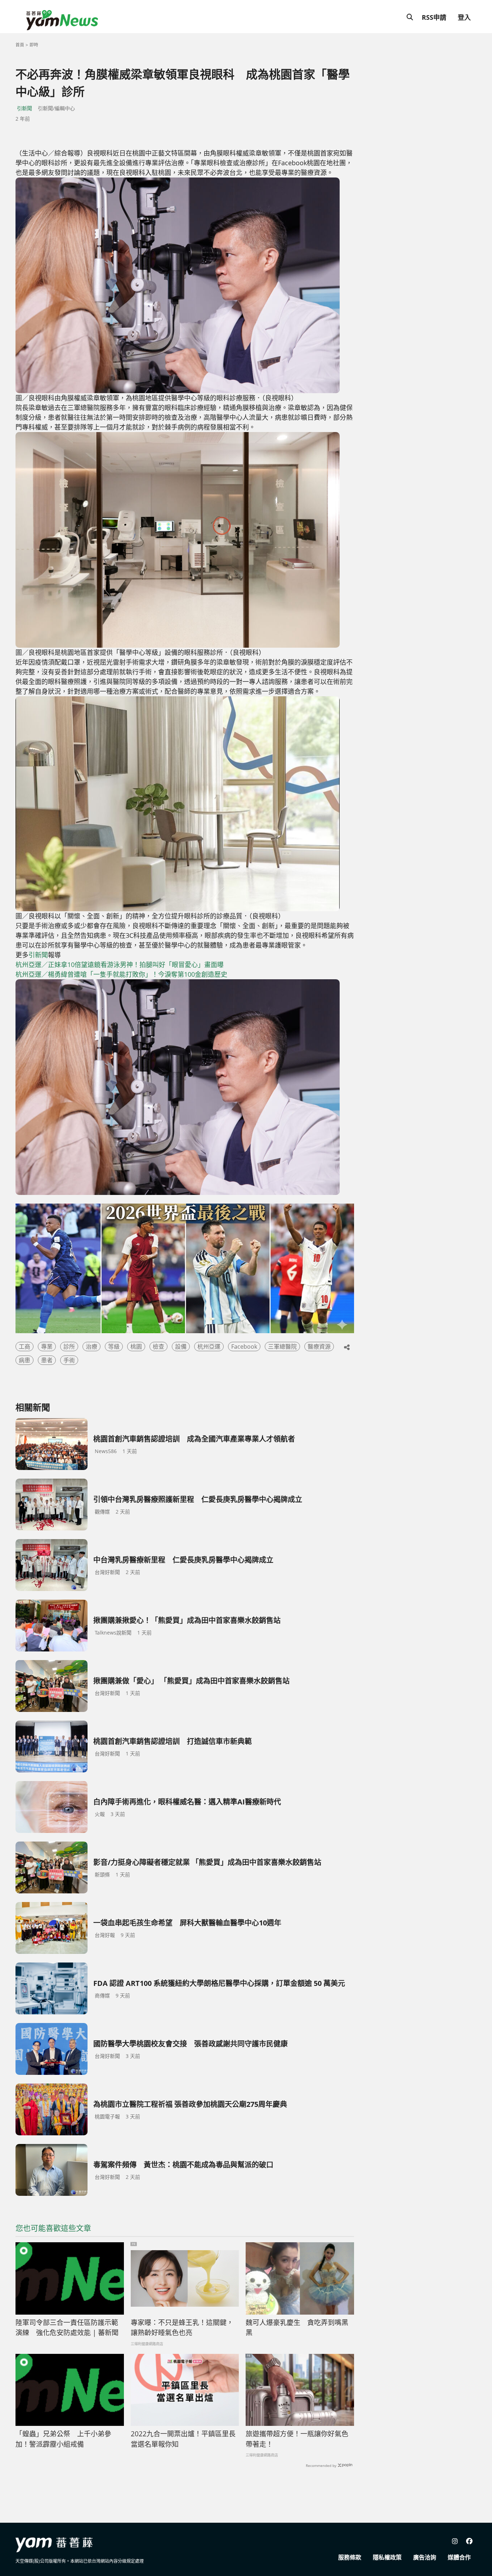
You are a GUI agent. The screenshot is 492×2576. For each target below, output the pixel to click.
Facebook (244, 1347)
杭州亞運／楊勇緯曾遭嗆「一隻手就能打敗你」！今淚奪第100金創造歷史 (122, 974)
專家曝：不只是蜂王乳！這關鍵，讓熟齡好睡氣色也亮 (182, 2328)
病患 (24, 1360)
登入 (464, 17)
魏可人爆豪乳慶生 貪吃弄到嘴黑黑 (297, 2328)
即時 (34, 45)
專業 (47, 1347)
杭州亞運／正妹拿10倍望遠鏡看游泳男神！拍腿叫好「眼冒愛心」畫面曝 (120, 965)
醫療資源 (319, 1347)
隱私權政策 (387, 2557)
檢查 (158, 1347)
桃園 (136, 1347)
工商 (24, 1347)
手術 (69, 1360)
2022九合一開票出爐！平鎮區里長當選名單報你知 (183, 2439)
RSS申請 (434, 17)
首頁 (20, 45)
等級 (114, 1347)
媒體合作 (459, 2557)
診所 (69, 1347)
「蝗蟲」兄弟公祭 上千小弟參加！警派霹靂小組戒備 (63, 2439)
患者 (47, 1360)
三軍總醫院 (282, 1347)
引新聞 (24, 108)
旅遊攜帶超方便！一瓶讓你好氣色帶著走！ (297, 2439)
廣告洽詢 (425, 2557)
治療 (91, 1347)
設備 (181, 1347)
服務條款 (350, 2557)
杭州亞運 (209, 1347)
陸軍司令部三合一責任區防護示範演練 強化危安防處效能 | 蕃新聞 (67, 2328)
